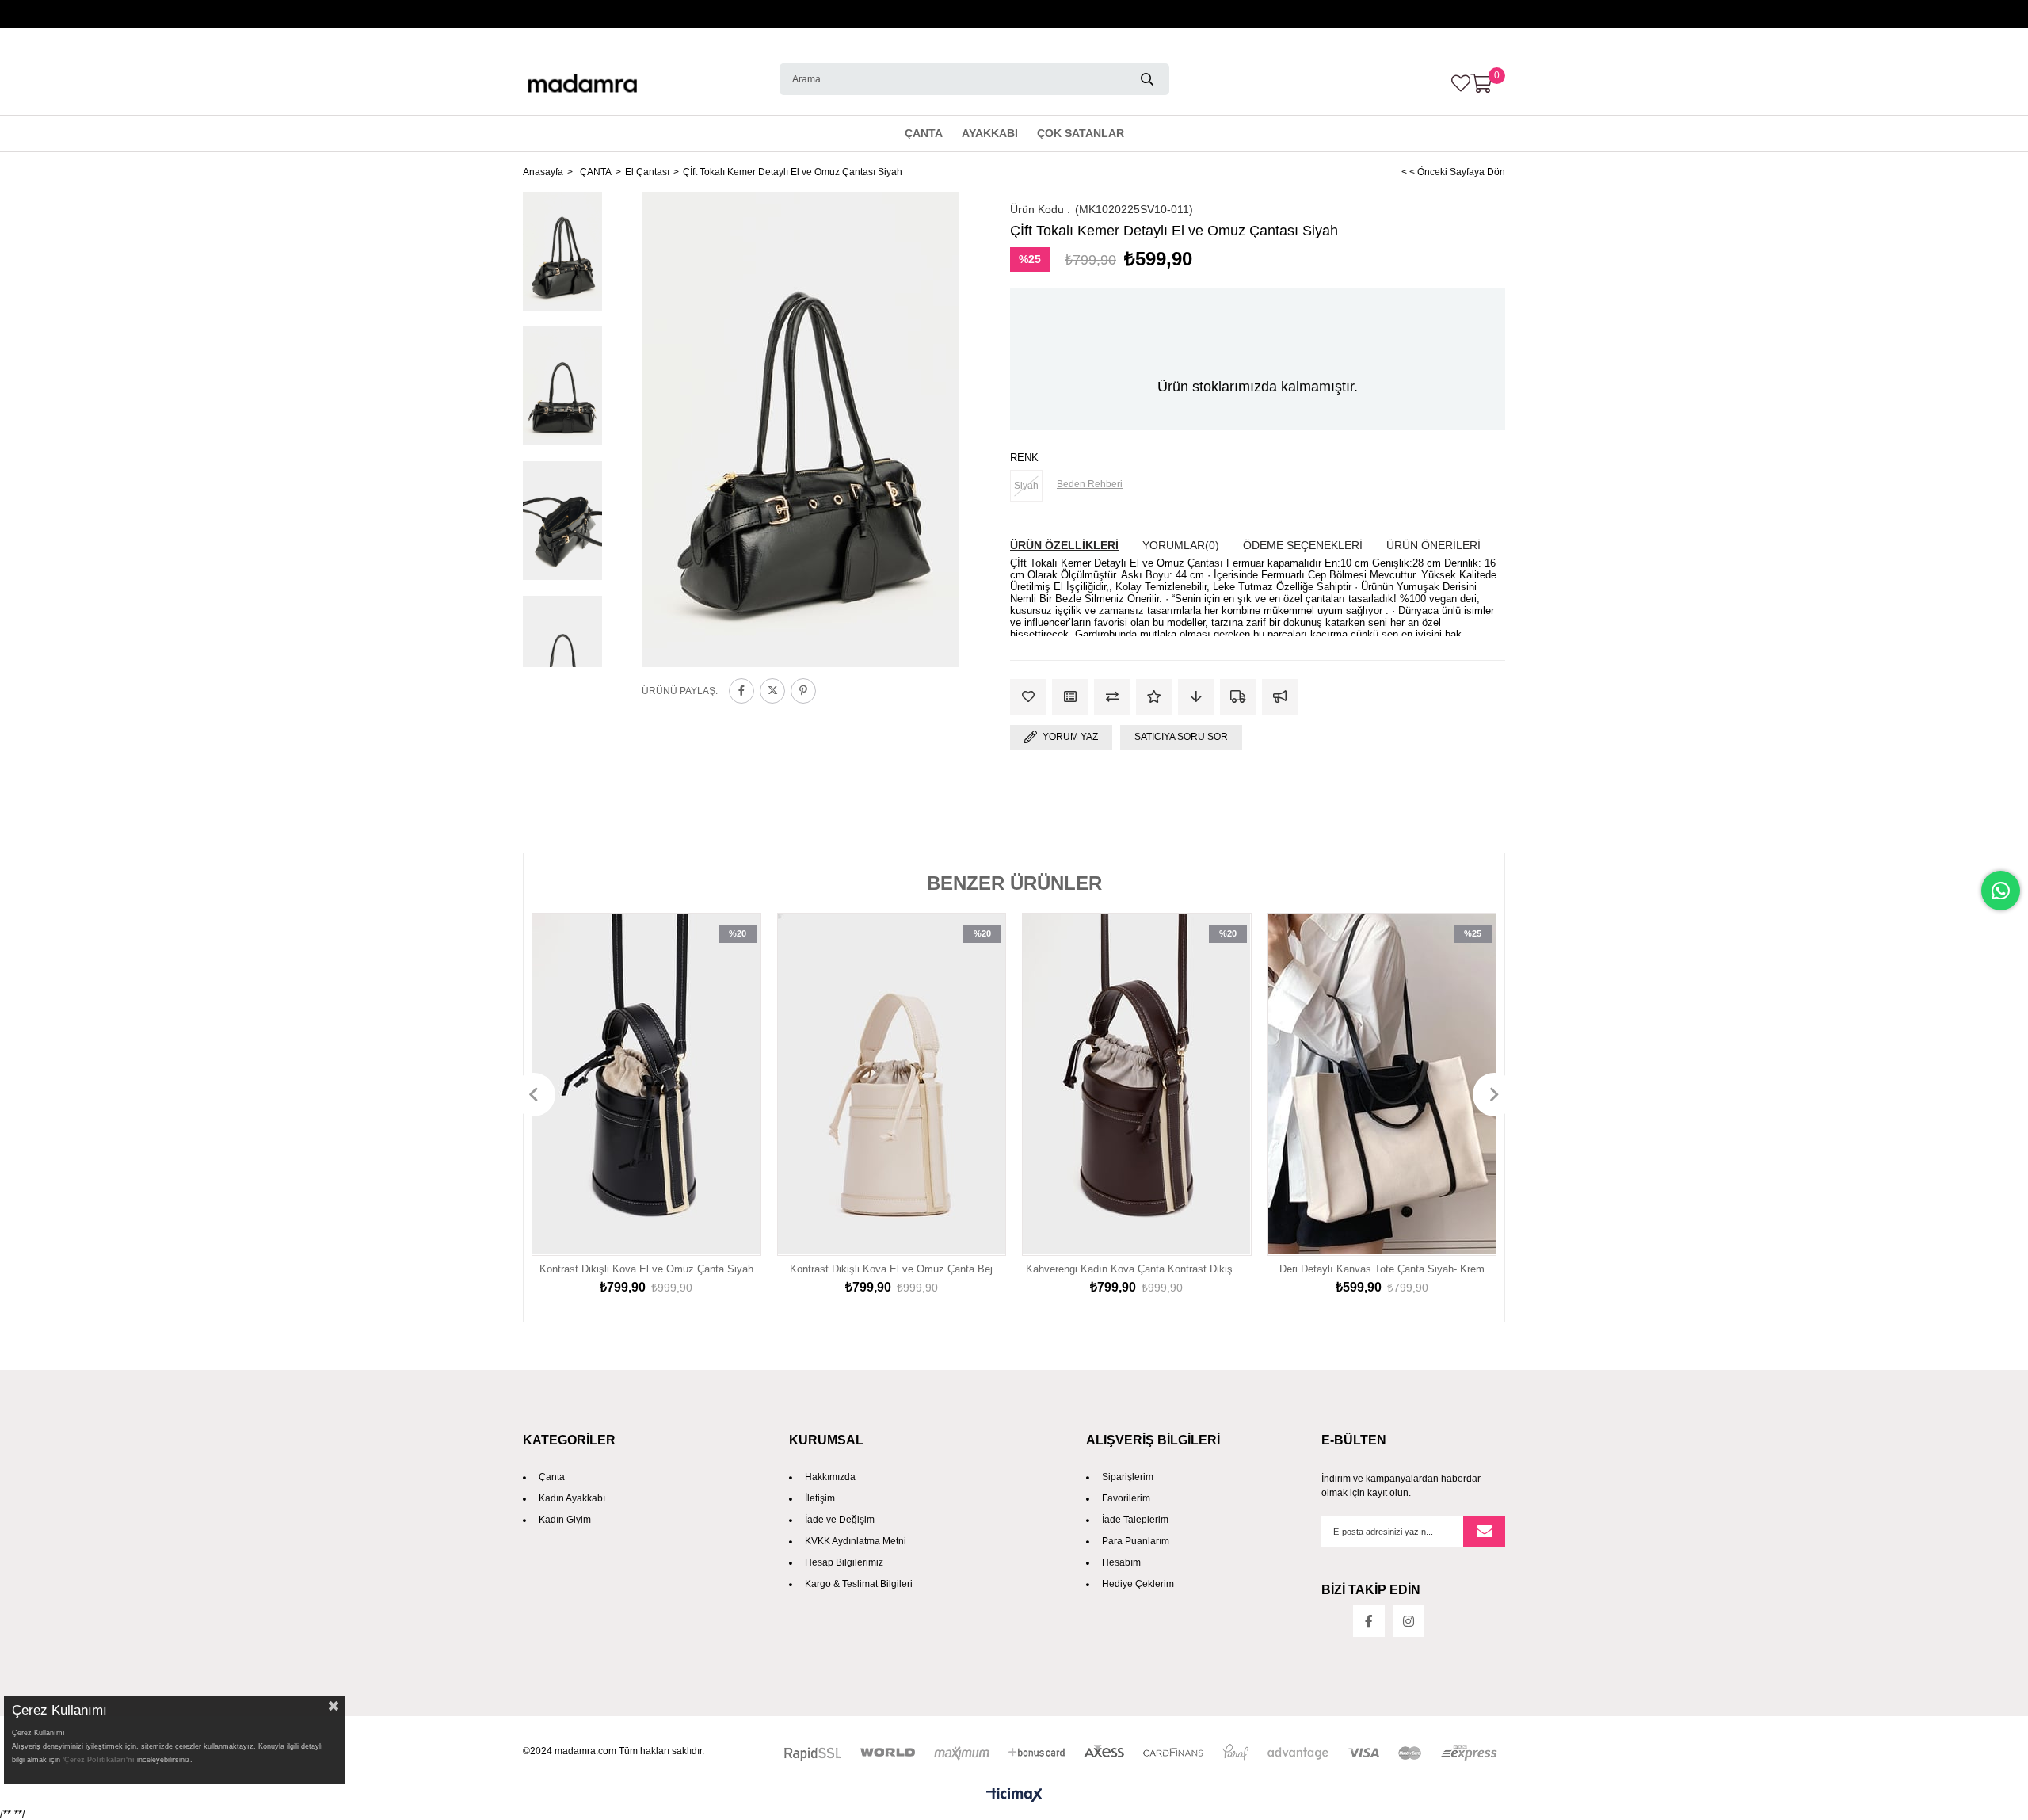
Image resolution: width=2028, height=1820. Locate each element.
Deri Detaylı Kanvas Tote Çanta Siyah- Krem (1382, 1269)
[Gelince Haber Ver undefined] (1280, 697)
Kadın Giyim (565, 1520)
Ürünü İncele (731, 1085)
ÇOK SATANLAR (1081, 133)
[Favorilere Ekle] (1028, 697)
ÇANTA (924, 133)
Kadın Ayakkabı (572, 1498)
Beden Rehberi (1090, 484)
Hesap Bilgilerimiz (844, 1562)
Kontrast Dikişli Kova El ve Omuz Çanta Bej (891, 1269)
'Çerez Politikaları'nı (99, 1760)
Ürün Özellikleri (1064, 545)
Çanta (552, 1477)
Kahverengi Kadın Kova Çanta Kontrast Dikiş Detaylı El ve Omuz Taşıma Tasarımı (1137, 1269)
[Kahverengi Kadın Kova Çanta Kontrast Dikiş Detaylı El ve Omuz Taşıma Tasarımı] (1137, 1084)
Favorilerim (1126, 1498)
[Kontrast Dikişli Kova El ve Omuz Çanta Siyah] (646, 1084)
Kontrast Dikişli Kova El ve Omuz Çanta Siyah (646, 1269)
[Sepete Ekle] (731, 1116)
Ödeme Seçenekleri (1303, 545)
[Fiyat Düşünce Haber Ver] (1196, 697)
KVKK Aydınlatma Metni (856, 1541)
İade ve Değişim (840, 1520)
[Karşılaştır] (1112, 697)
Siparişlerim (1128, 1477)
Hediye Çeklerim (1138, 1584)
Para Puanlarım (1136, 1541)
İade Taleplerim (1135, 1520)
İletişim (820, 1498)
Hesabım (1121, 1562)
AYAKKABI (990, 133)
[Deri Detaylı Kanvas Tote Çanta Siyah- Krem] (1382, 1084)
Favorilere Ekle (731, 1054)
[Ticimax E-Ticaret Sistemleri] (1014, 1796)
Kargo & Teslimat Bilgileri (859, 1584)
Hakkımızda (830, 1477)
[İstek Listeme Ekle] (1070, 697)
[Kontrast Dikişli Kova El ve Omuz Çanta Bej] (892, 1084)
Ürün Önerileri (1433, 545)
